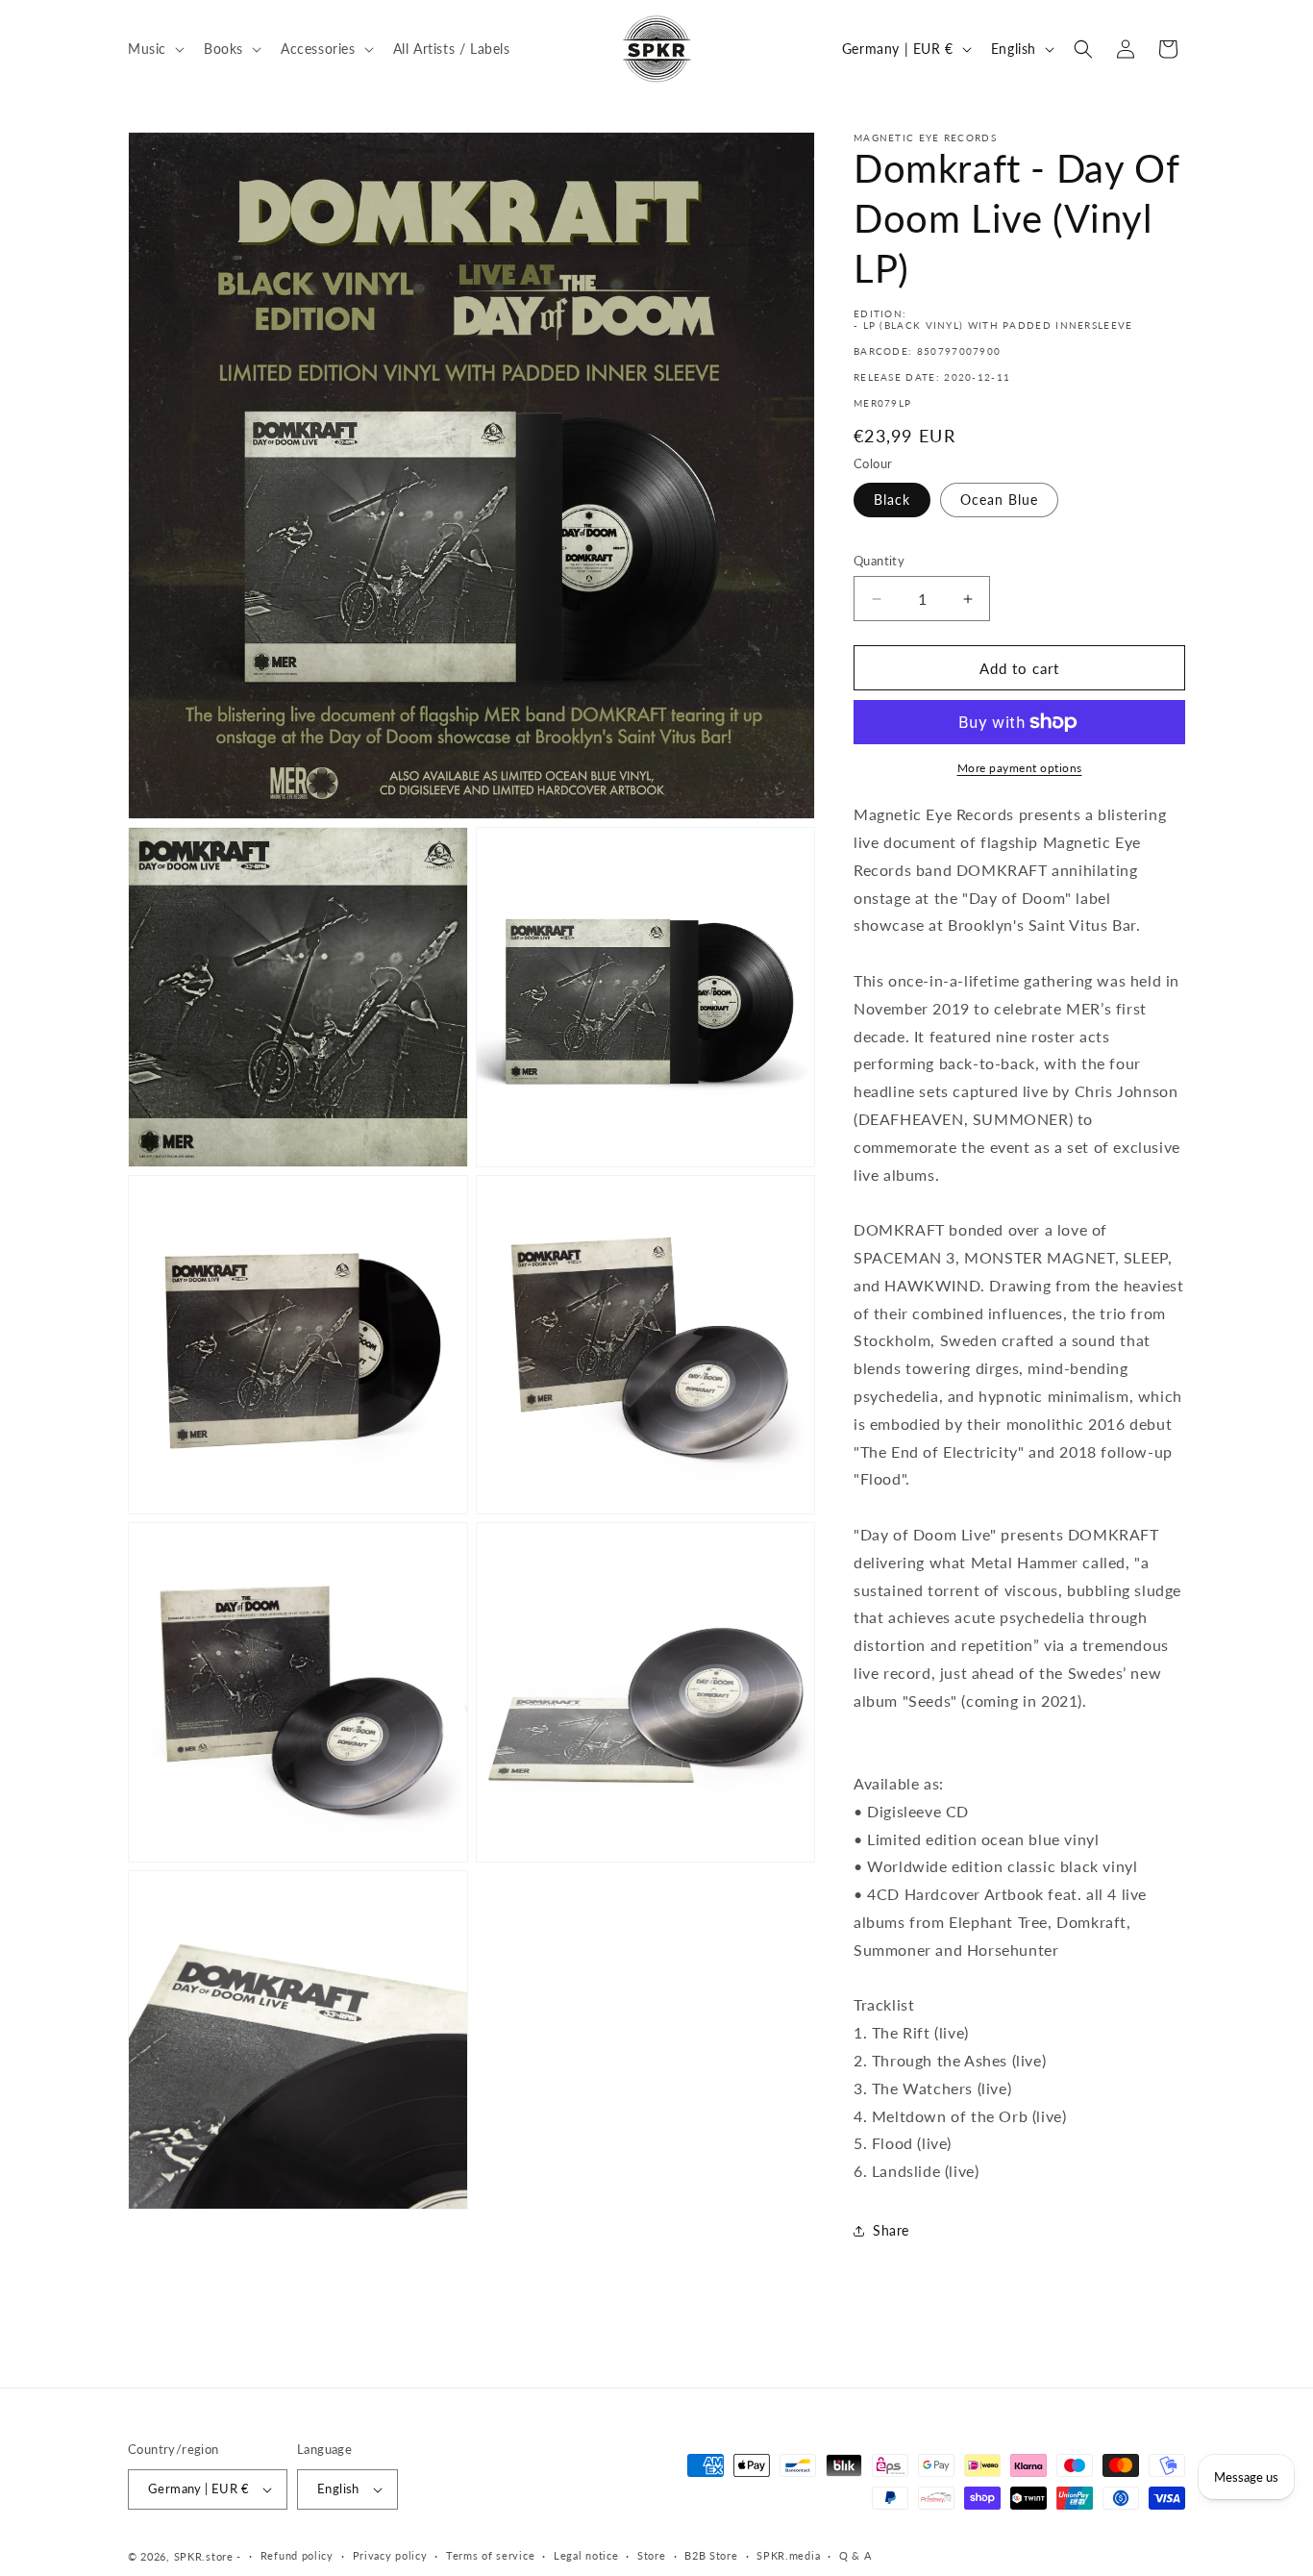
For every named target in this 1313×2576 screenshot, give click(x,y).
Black (892, 500)
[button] (154, 48)
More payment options (1020, 768)
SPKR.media (788, 2555)
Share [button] (891, 2230)
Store (652, 2555)
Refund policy (297, 2555)
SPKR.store (204, 2556)
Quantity (879, 561)
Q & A (855, 2555)
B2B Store (711, 2555)
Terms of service (490, 2555)
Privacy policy (390, 2555)
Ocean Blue (999, 500)
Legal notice (586, 2555)
